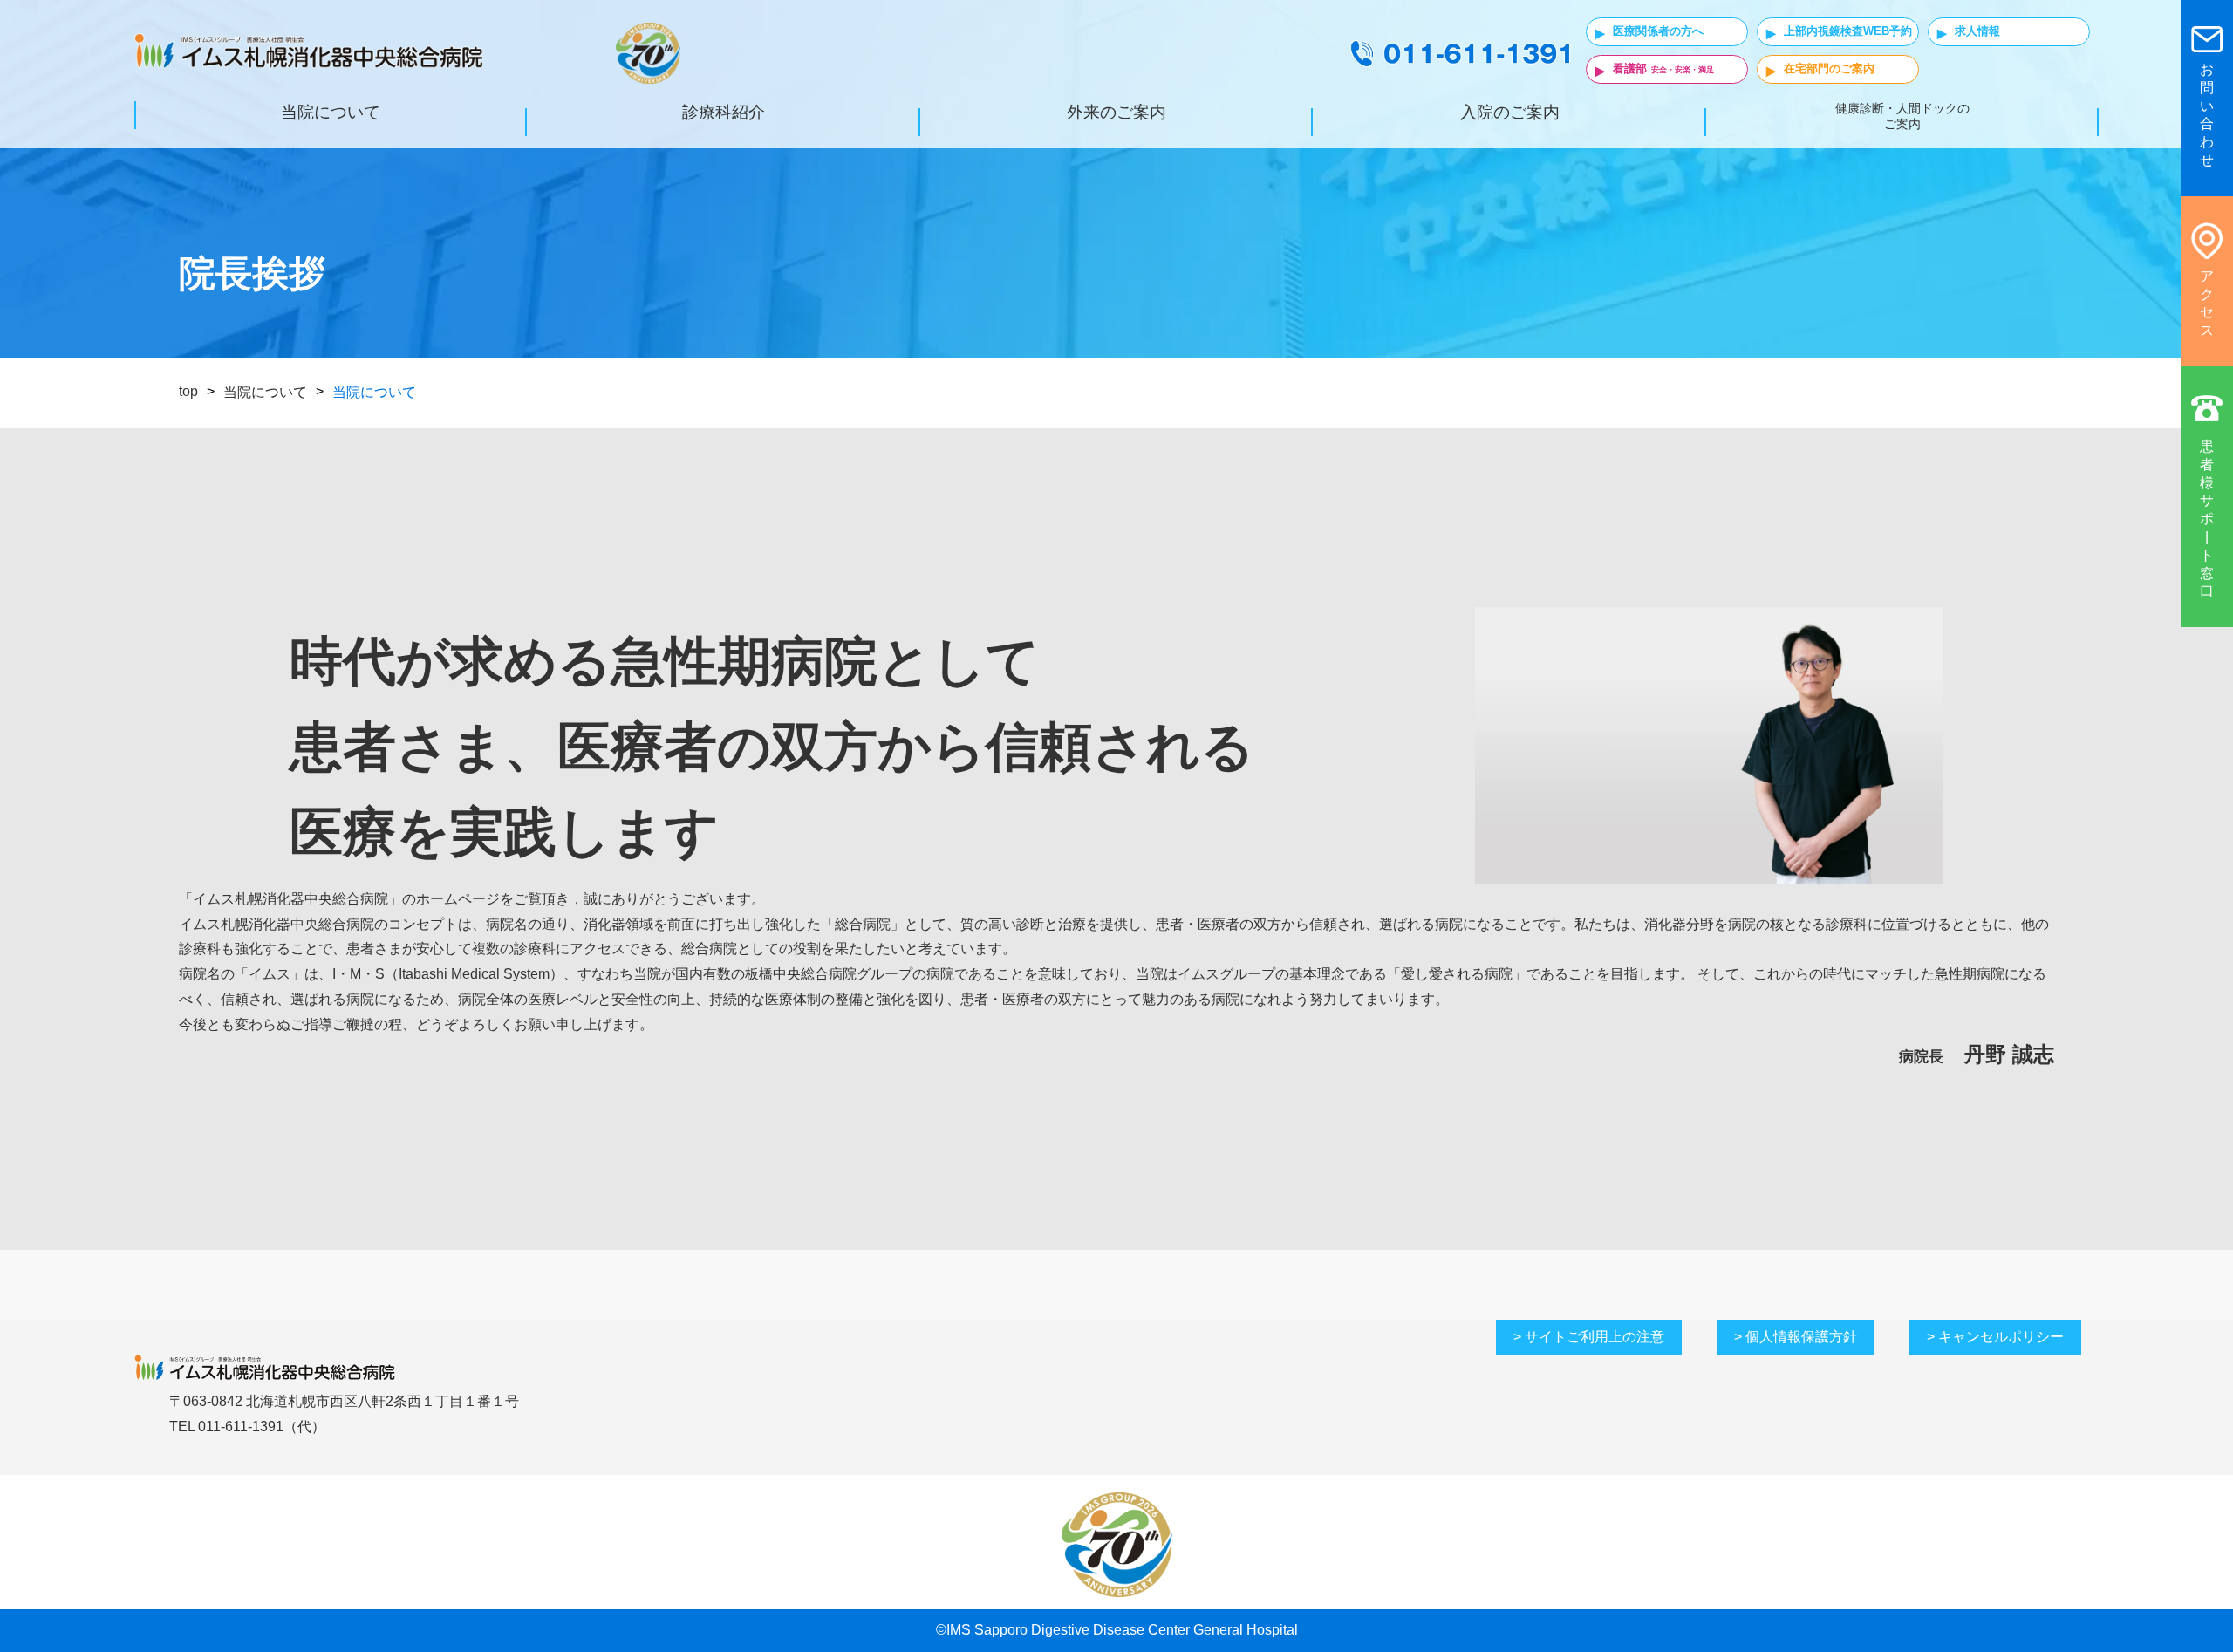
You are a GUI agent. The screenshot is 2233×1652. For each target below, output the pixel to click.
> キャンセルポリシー (1995, 1337)
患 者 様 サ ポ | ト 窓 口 (2207, 519)
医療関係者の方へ (1658, 31)
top (188, 391)
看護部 (1630, 68)
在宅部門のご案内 (1829, 68)
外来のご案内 (1116, 112)
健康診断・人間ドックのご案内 (1902, 116)
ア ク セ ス (2207, 303)
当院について (331, 112)
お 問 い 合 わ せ (2207, 115)
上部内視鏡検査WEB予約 (1848, 31)
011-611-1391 (241, 1427)
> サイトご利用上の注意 (1589, 1337)
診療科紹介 (724, 112)
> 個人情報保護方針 (1796, 1337)
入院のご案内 (1510, 112)
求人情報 (1977, 31)
